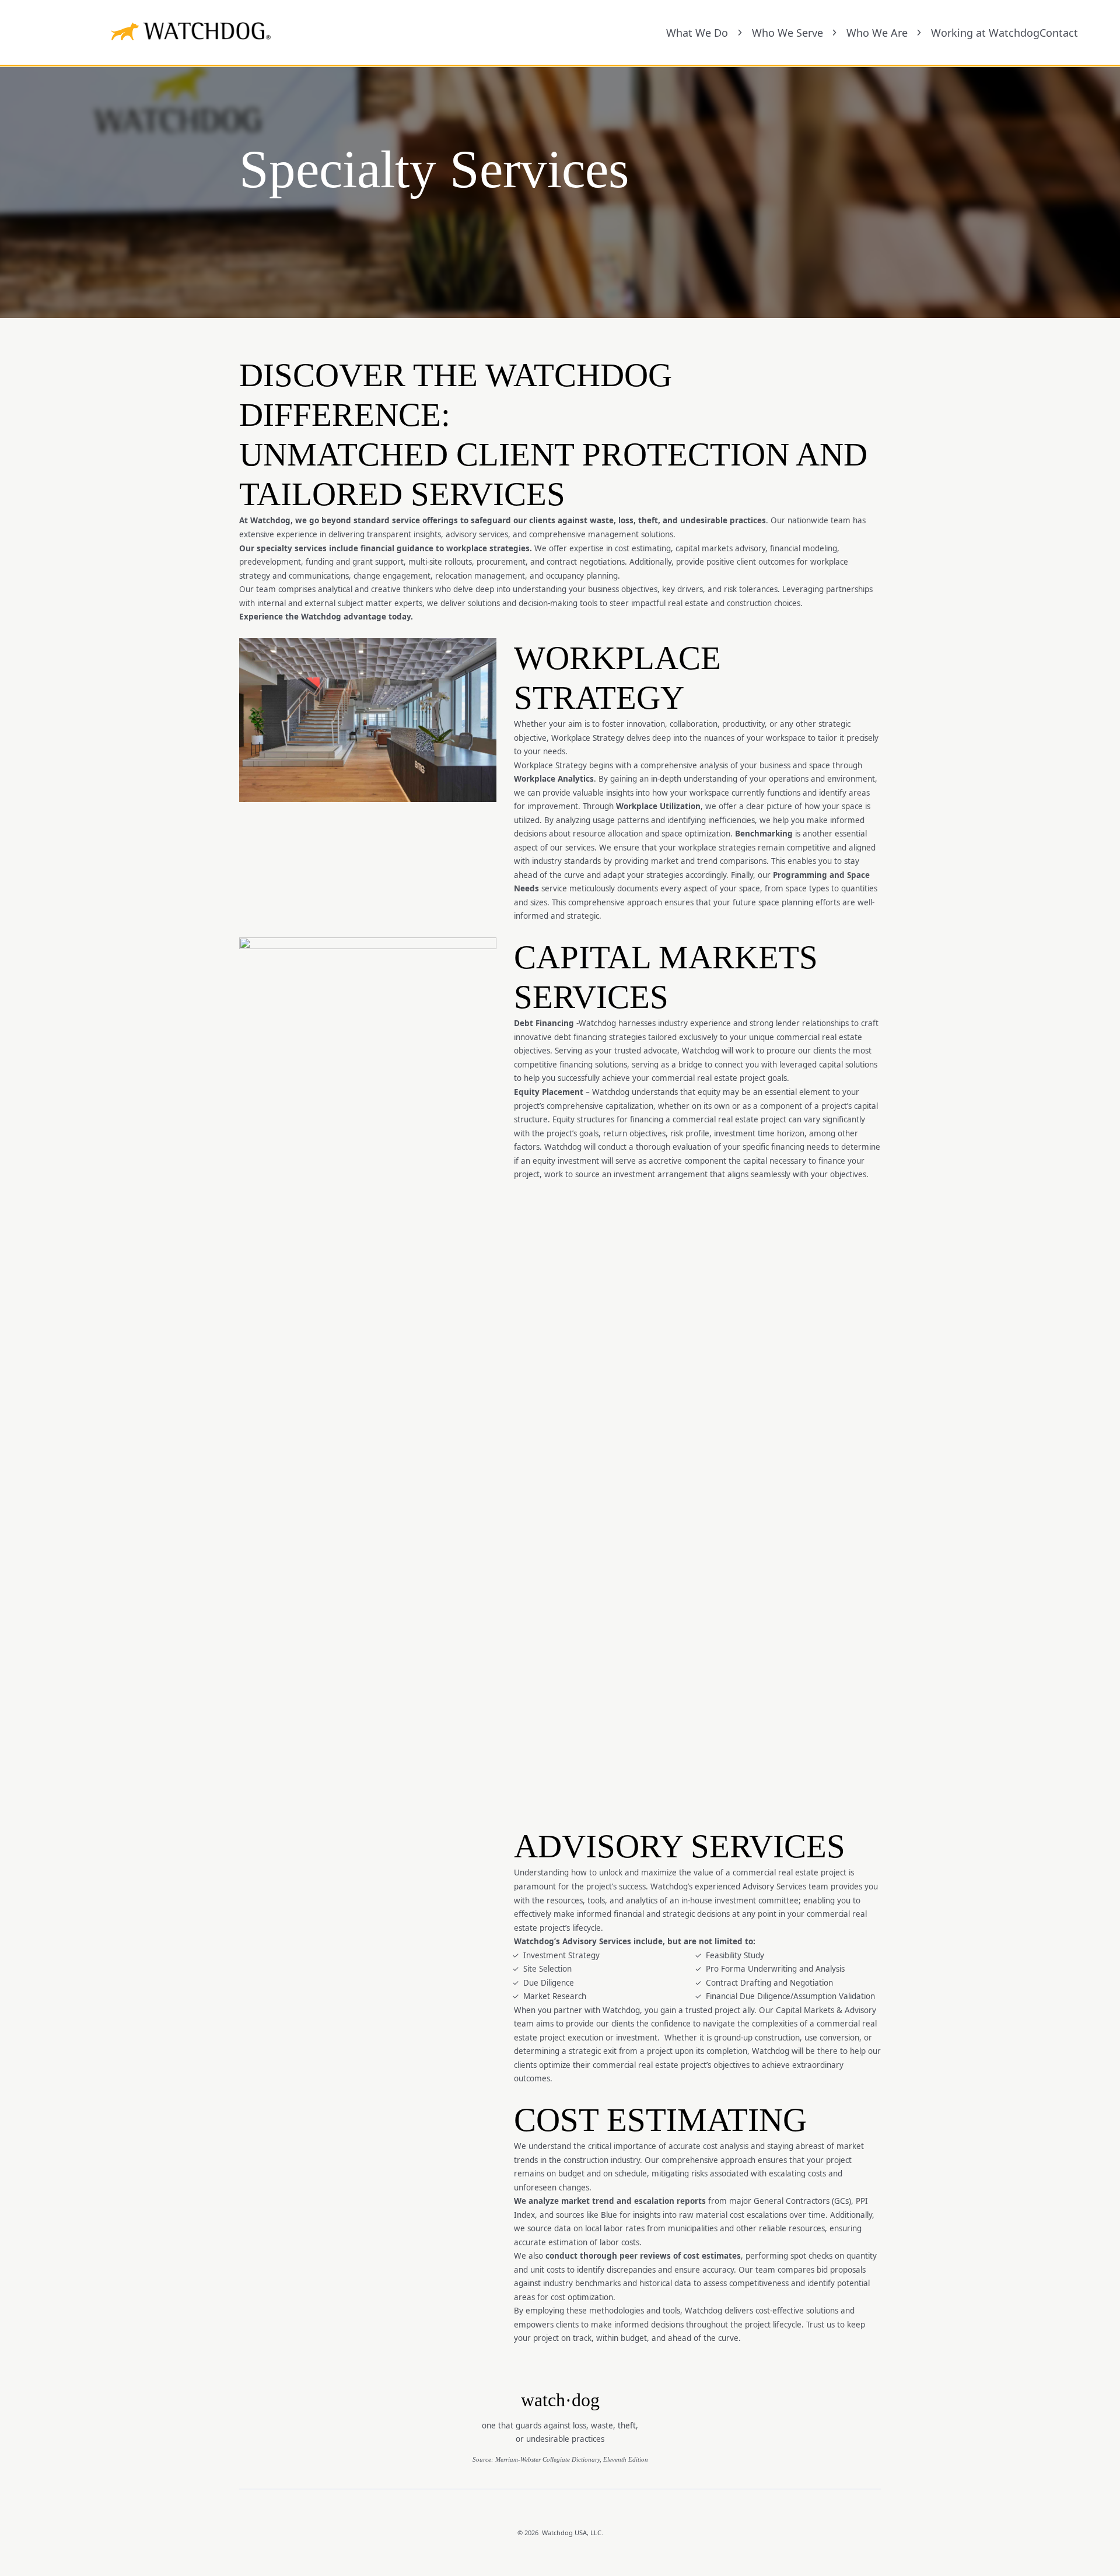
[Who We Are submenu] (919, 33)
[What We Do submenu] (740, 33)
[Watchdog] (125, 32)
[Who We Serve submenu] (834, 33)
